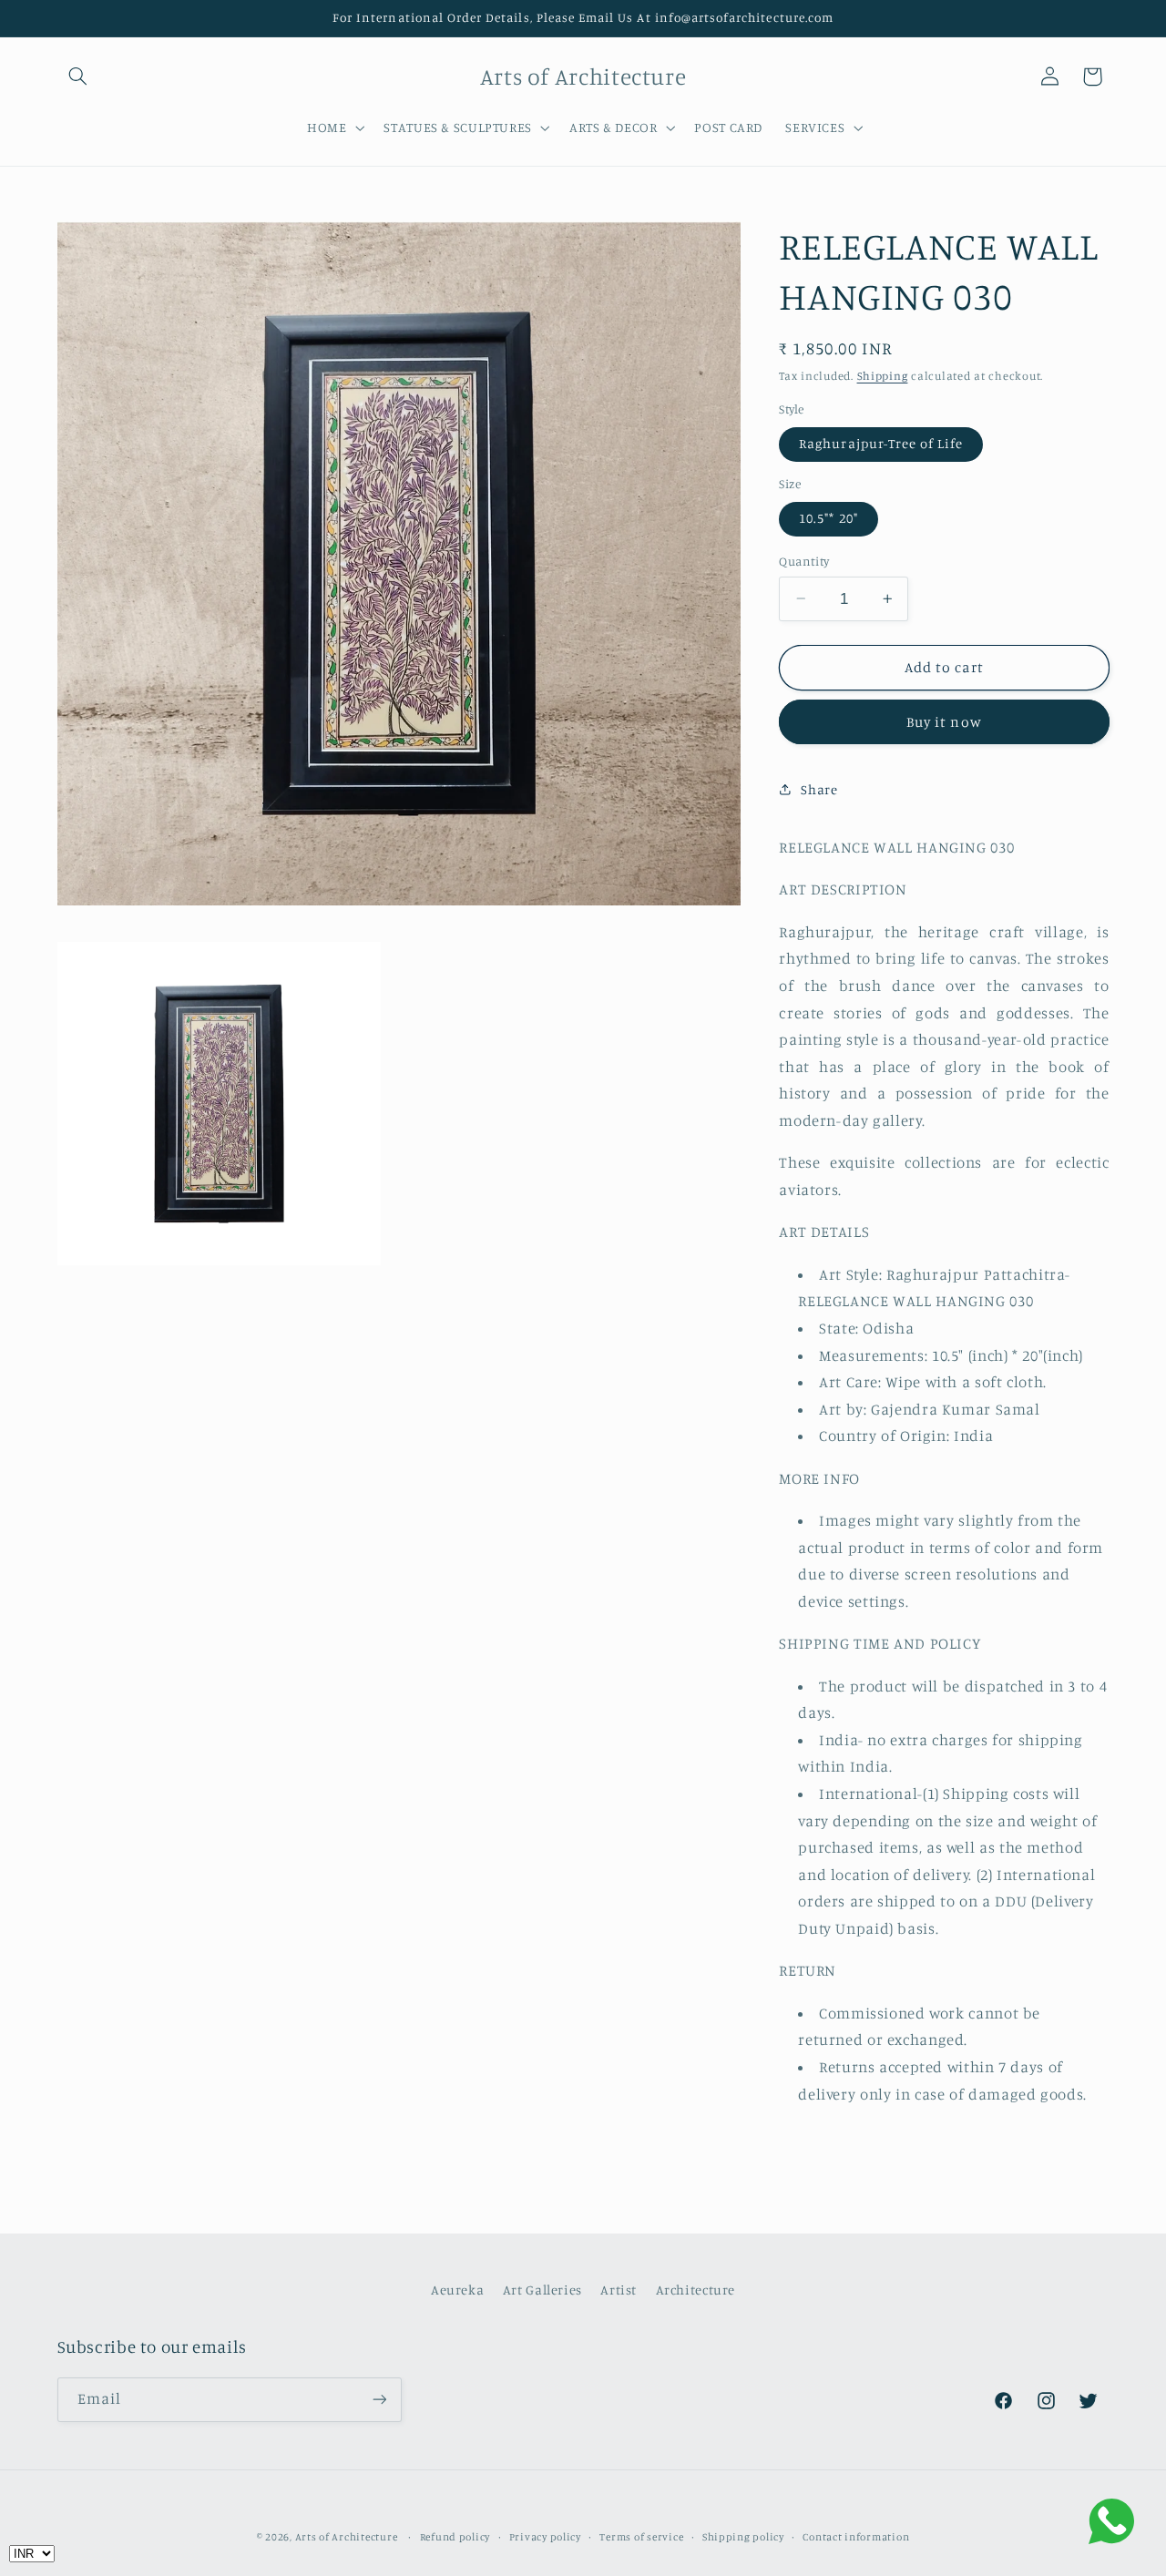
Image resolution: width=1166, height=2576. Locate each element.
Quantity (804, 561)
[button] (78, 77)
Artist (619, 2290)
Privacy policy (545, 2537)
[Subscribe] (379, 2400)
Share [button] (819, 789)
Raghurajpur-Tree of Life (881, 443)
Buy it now (944, 722)
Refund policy (455, 2537)
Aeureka (457, 2290)
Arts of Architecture (347, 2537)
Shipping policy (743, 2537)
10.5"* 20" (828, 518)
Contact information (856, 2537)
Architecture (696, 2290)
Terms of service (641, 2537)
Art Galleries (542, 2290)
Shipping (883, 375)
